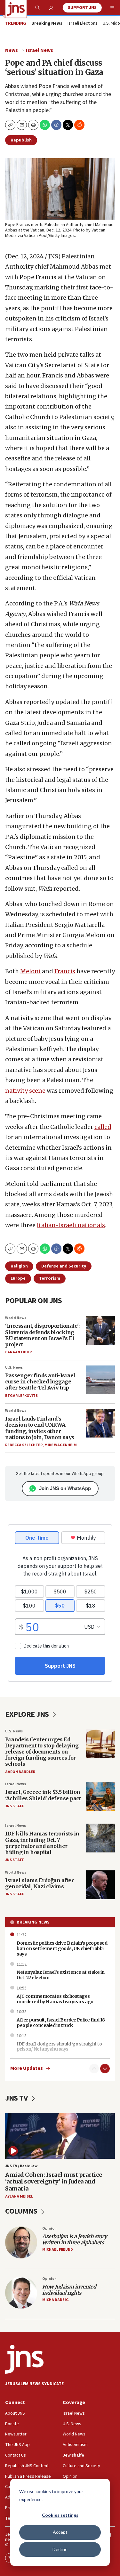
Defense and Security (64, 1266)
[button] (33, 125)
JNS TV (17, 2098)
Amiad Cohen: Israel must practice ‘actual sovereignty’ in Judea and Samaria (54, 2182)
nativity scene (25, 1091)
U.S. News (14, 1368)
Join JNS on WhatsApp (65, 1488)
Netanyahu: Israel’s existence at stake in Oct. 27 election (61, 1975)
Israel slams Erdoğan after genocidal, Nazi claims (39, 1883)
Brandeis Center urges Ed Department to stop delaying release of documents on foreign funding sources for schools (42, 1752)
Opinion (49, 2228)
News (12, 50)
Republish (21, 140)
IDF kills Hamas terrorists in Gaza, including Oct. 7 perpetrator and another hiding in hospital (42, 1843)
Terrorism (50, 1278)
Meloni (30, 971)
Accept (60, 2532)
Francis (65, 971)
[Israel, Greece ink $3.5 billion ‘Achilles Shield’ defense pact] (100, 1796)
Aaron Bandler (20, 1772)
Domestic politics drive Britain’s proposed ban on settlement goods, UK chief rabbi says (62, 1948)
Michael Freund (58, 2250)
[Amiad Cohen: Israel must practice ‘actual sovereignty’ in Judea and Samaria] (60, 2136)
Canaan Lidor (18, 1352)
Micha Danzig (56, 2300)
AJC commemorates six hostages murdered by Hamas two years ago (55, 1999)
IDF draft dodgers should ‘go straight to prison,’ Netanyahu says (59, 2047)
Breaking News (33, 1922)
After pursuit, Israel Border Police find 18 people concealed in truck (61, 2023)
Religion (19, 1266)
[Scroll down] (105, 2069)
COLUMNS (22, 2211)
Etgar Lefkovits (21, 1396)
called (103, 1127)
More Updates (27, 2068)
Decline (60, 2549)
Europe (18, 1278)
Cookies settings (60, 2515)
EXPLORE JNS (28, 1714)
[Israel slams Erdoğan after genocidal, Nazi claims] (100, 1885)
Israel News (40, 50)
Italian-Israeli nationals (71, 1225)
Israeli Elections (83, 24)
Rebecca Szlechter (24, 1445)
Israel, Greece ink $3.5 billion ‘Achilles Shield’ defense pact (43, 1795)
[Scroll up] (94, 2069)
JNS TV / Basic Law (21, 2166)
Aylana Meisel (19, 2196)
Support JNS (82, 8)
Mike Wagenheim (61, 1445)
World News (16, 1318)
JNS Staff (14, 1806)
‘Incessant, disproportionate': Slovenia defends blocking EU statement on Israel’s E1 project (42, 1335)
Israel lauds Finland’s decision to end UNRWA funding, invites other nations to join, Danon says (40, 1428)
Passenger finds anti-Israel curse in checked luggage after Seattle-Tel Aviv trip (40, 1381)
